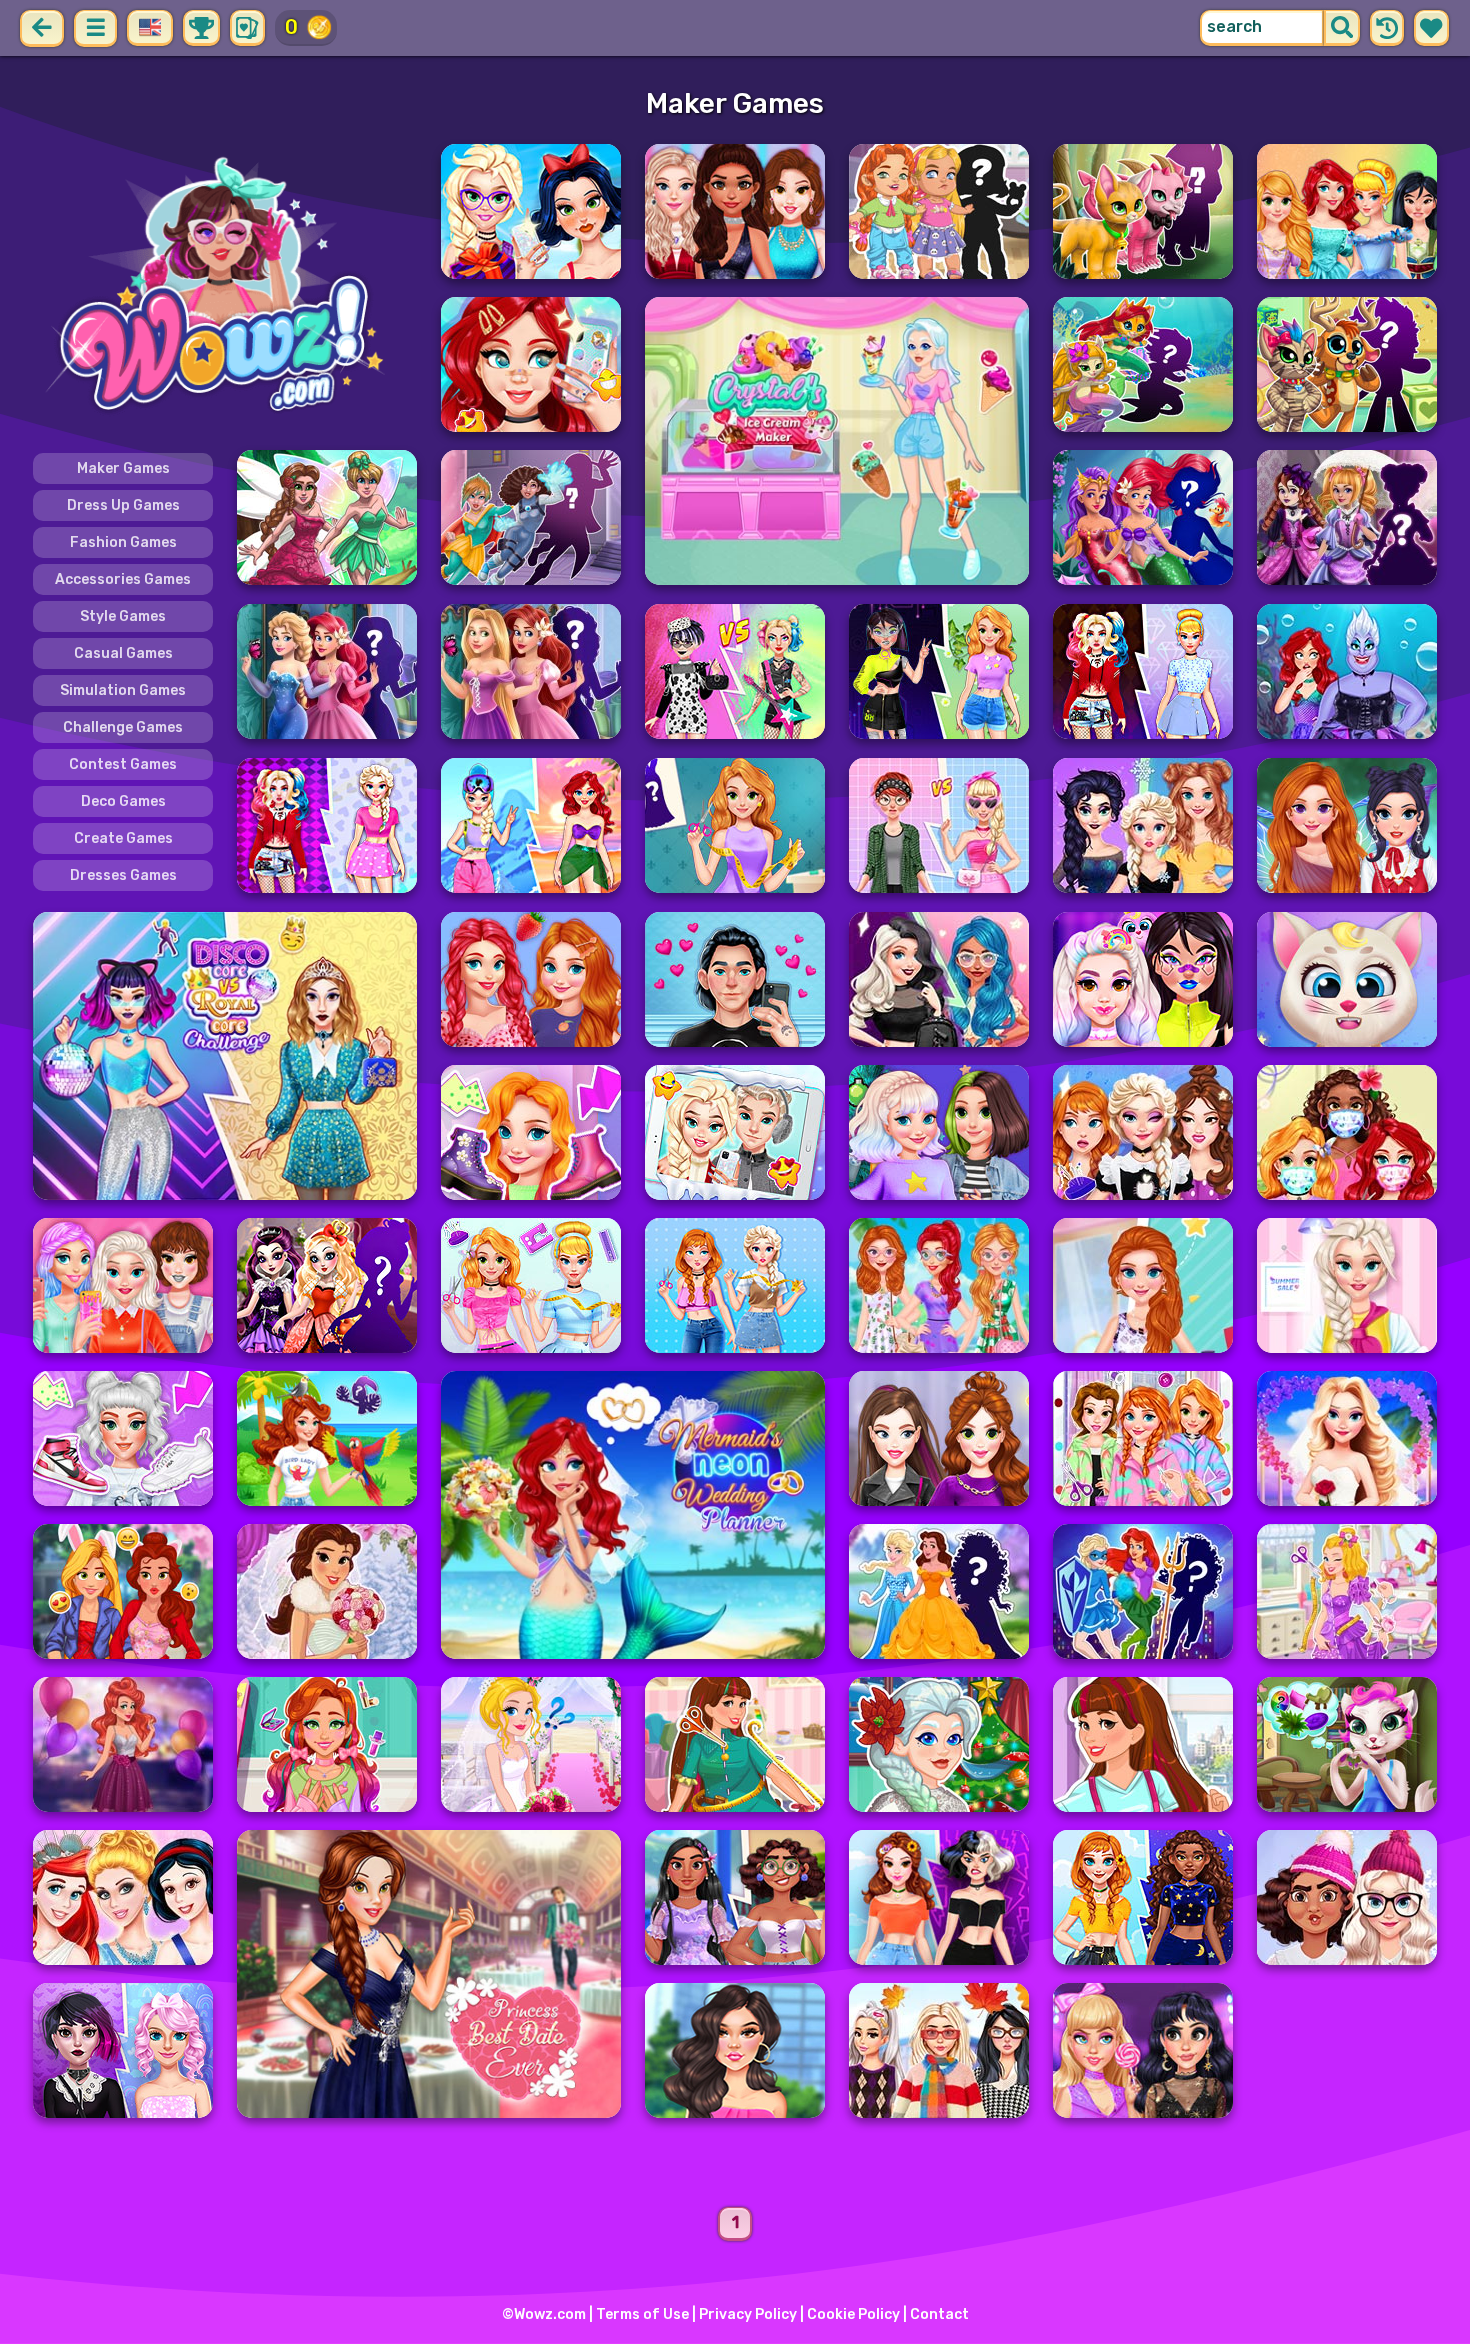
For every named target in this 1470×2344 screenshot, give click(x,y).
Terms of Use (642, 2314)
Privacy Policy (748, 2314)
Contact (939, 2314)
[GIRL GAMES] (225, 288)
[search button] (1342, 28)
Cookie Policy (853, 2314)
